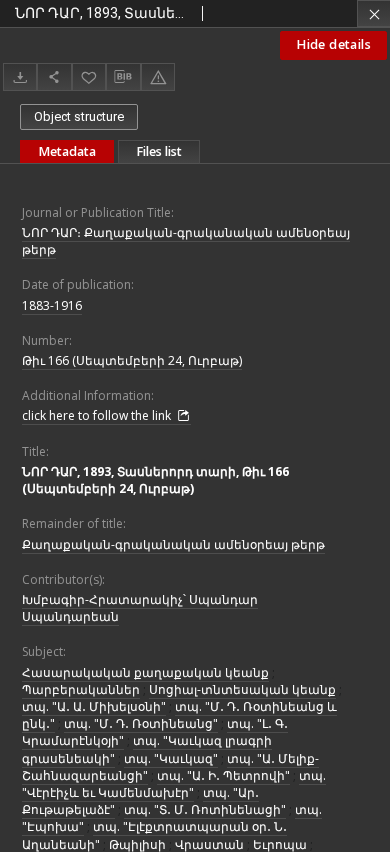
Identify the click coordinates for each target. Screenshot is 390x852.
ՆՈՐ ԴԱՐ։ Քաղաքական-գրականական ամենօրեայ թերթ (186, 241)
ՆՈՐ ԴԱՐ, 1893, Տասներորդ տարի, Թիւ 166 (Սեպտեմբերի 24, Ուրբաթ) (155, 480)
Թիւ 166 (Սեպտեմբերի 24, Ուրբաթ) (132, 360)
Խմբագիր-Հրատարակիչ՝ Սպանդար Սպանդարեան (140, 608)
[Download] (20, 76)
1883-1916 (52, 305)
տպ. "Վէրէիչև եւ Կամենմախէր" (174, 784)
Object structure (79, 116)
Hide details (333, 44)
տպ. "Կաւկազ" (171, 758)
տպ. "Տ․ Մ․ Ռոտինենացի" (205, 809)
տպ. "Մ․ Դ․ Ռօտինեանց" (141, 723)
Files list (159, 151)
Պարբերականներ (81, 689)
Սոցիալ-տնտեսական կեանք (242, 689)
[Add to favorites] (89, 76)
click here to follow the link (98, 415)
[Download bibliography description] (123, 77)
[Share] (54, 76)
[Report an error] (158, 76)
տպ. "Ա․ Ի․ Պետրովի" (223, 775)
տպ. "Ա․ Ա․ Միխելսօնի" (94, 706)
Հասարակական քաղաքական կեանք (145, 672)
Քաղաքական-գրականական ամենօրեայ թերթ (173, 544)
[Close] (373, 13)
